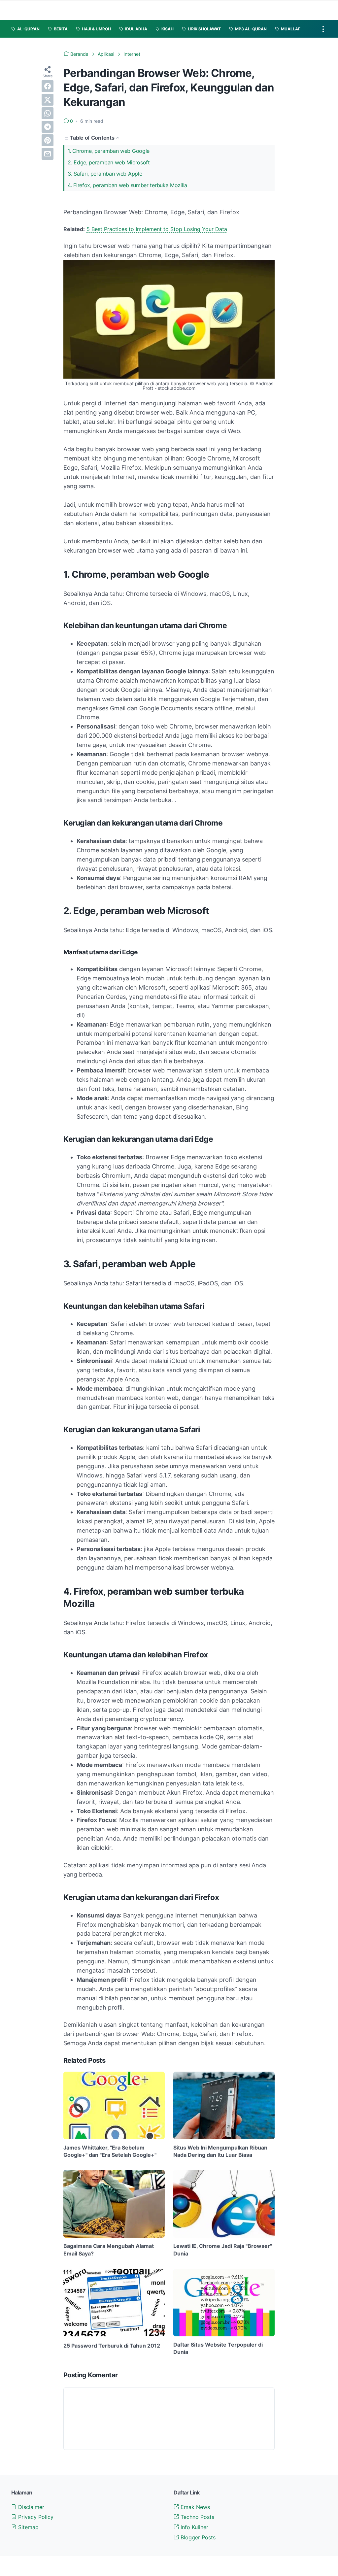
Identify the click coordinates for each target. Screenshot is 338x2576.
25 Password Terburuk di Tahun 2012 (112, 2346)
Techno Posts (197, 2517)
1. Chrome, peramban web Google (109, 151)
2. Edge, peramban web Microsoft (109, 162)
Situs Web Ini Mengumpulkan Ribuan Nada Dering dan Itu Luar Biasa (220, 2151)
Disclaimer (30, 2507)
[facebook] (48, 86)
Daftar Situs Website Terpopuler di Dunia (218, 2348)
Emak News (194, 2507)
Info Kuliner (194, 2527)
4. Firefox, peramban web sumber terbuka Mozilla (127, 185)
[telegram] (48, 127)
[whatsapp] (48, 113)
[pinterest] (48, 140)
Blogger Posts (197, 2537)
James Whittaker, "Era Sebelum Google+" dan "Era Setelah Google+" (110, 2151)
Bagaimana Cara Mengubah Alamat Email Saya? (109, 2250)
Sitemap (28, 2527)
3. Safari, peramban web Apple (105, 174)
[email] (48, 154)
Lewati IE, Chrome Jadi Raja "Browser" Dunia (223, 2250)
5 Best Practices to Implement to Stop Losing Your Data (157, 229)
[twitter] (48, 100)
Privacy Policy (35, 2517)
